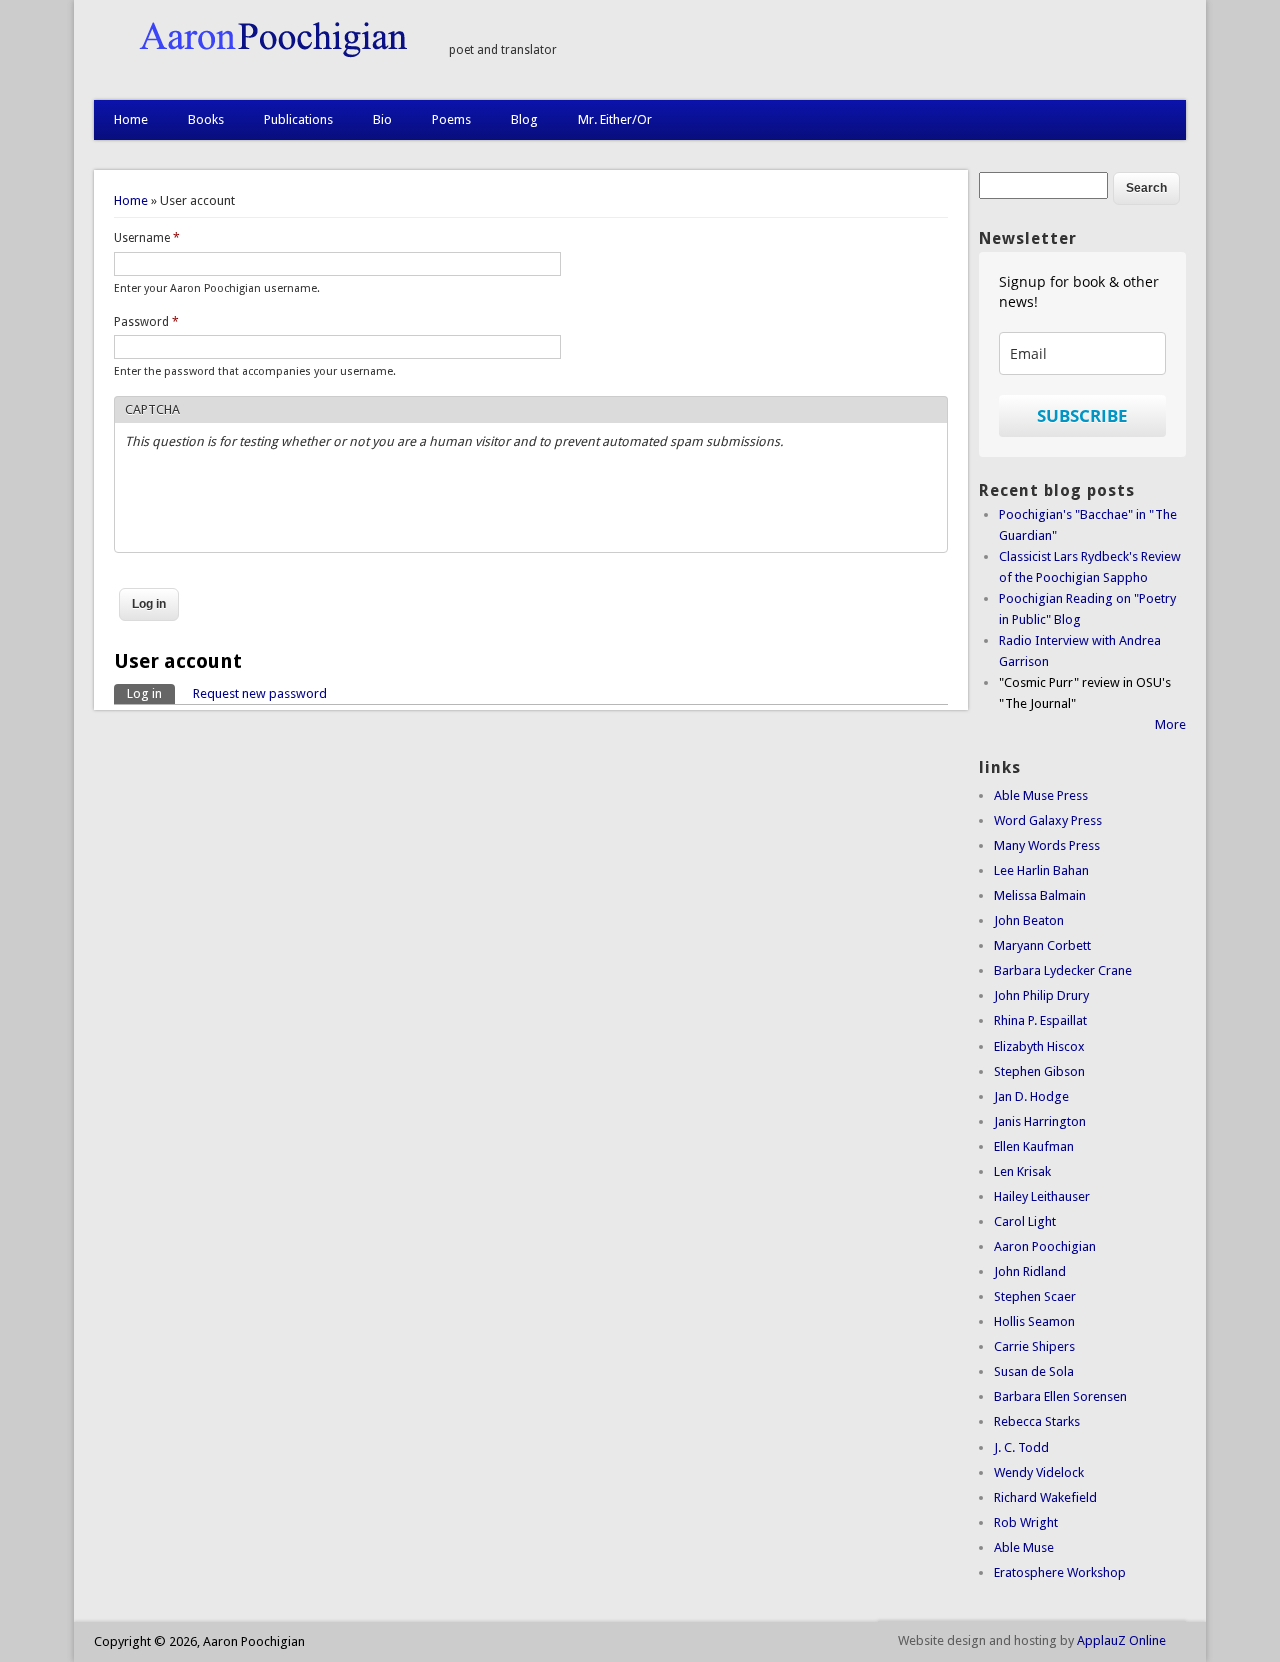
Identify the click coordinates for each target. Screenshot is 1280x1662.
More (1170, 724)
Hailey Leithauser (1042, 1196)
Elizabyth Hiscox (1039, 1046)
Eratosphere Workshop (1060, 1572)
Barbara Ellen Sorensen (1060, 1396)
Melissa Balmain (1040, 895)
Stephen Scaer (1035, 1296)
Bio (382, 119)
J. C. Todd (1021, 1447)
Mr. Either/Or (615, 119)
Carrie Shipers (1034, 1346)
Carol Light (1025, 1221)
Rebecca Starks (1037, 1421)
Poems (451, 119)
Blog (524, 119)
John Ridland (1030, 1271)
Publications (298, 119)
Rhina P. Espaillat (1040, 1020)
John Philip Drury (1041, 995)
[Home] (261, 53)
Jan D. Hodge (1031, 1096)
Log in (151, 693)
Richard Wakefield (1045, 1497)
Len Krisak (1022, 1171)
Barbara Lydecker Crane (1063, 970)
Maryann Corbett (1042, 945)
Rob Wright (1026, 1522)
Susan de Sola (1034, 1371)
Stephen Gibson (1039, 1071)
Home (131, 119)
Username (147, 238)
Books (206, 119)
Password (146, 322)
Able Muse (1024, 1547)
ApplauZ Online (1121, 1640)
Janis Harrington (1040, 1121)
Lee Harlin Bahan (1041, 870)
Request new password (260, 693)
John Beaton (1029, 920)
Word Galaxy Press (1048, 820)
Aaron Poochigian (1045, 1246)
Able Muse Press (1041, 795)
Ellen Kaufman (1034, 1146)
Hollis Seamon (1034, 1321)
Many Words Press (1047, 845)
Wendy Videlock (1039, 1472)
